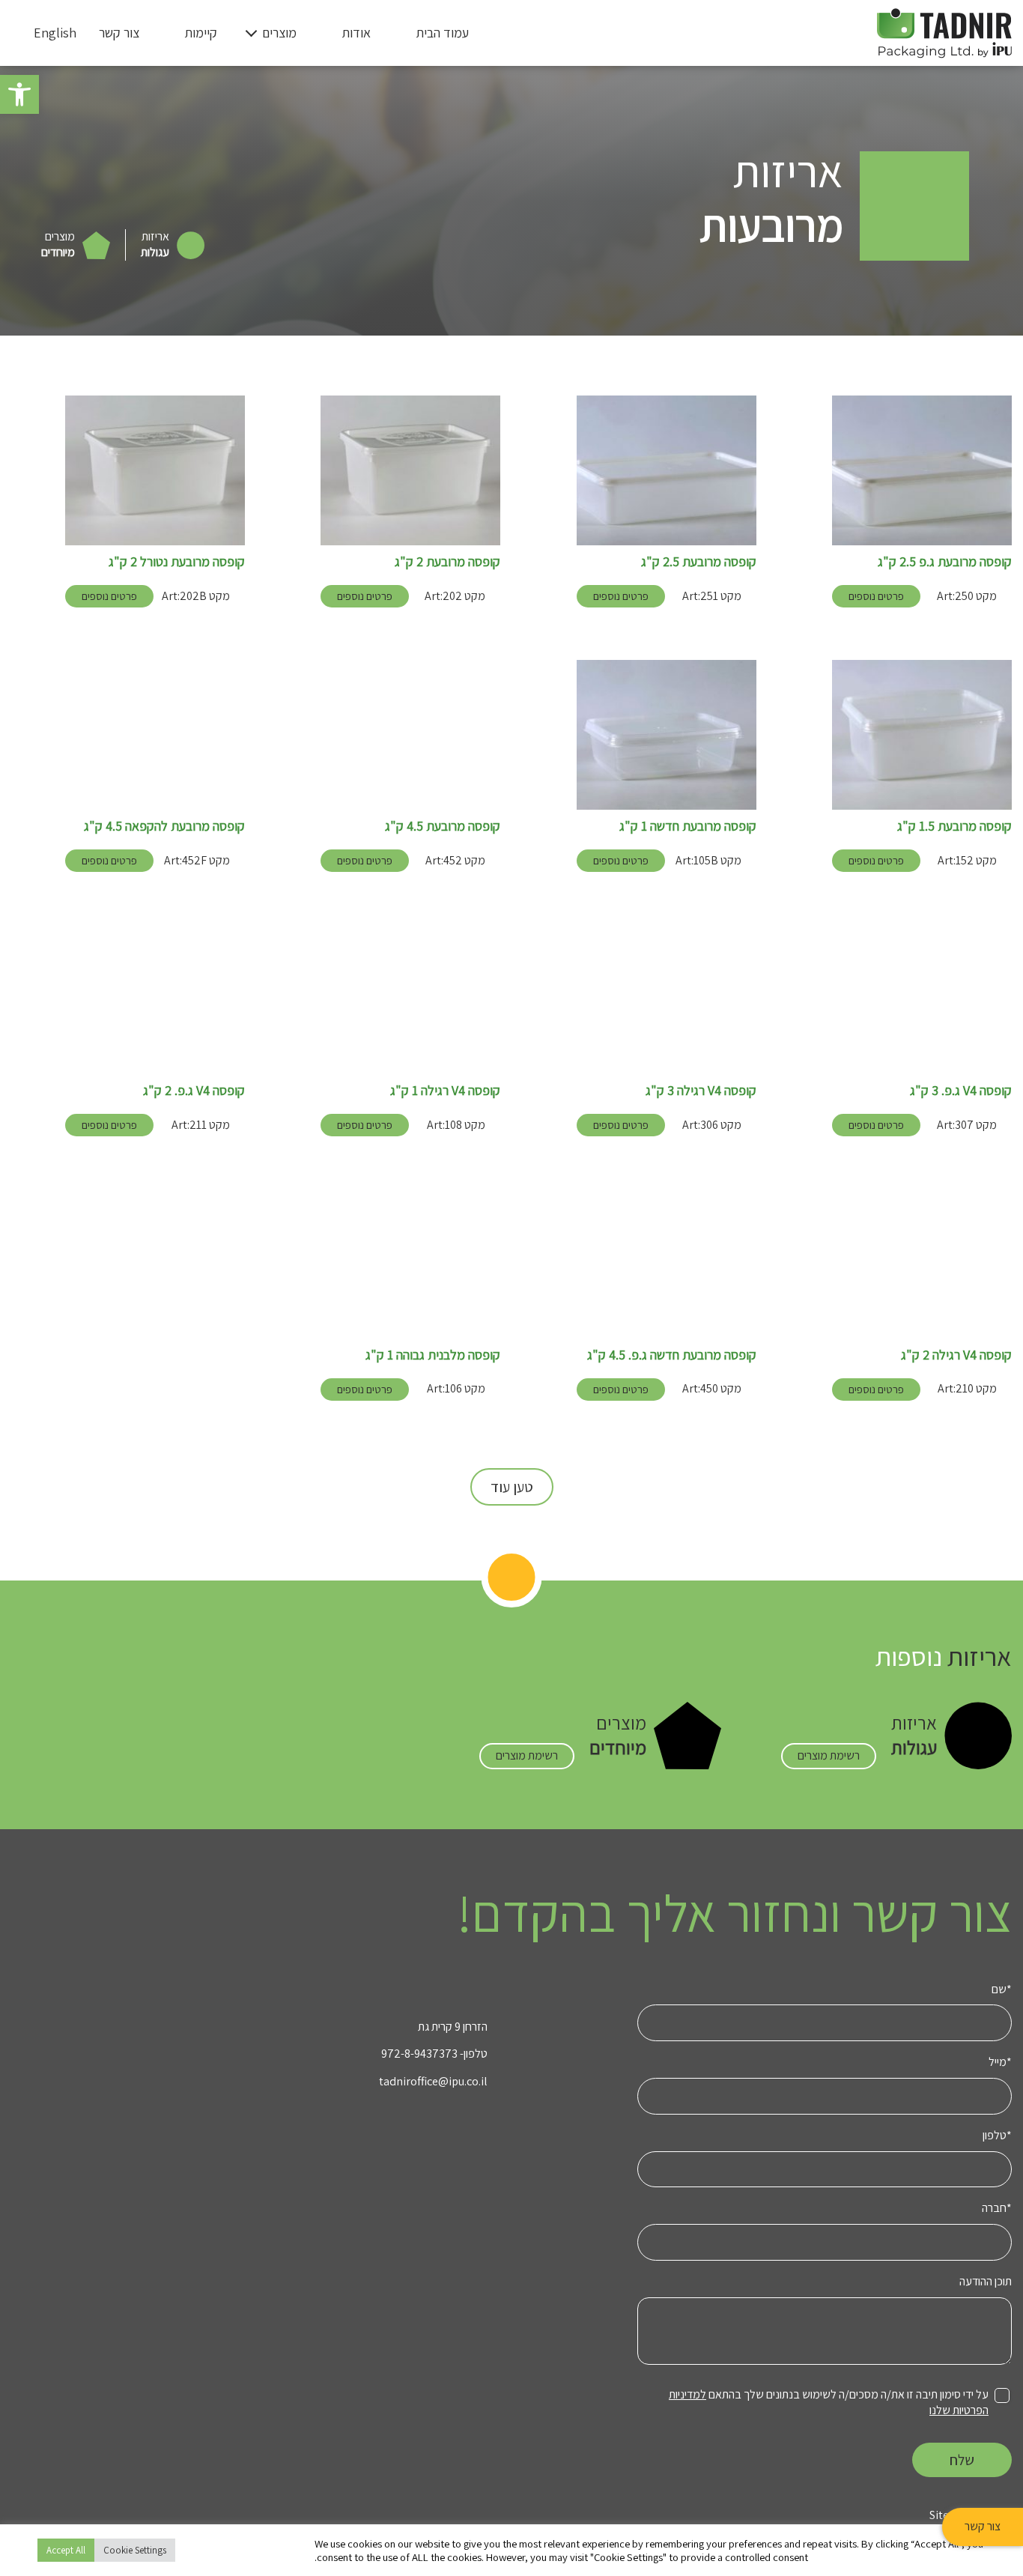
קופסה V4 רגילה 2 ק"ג (956, 1355)
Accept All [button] (66, 2550)
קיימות (201, 33)
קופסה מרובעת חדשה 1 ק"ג (688, 826)
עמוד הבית (442, 33)
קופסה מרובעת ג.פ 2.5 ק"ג (945, 561)
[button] (19, 94)
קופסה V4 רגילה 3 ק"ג (701, 1090)
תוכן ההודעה (986, 2282)
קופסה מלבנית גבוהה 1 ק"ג (433, 1355)
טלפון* (997, 2136)
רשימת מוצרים (829, 1755)
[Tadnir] (944, 32)
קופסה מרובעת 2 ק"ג (447, 561)
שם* (1002, 1989)
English (55, 33)
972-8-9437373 (419, 2054)
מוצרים (279, 33)
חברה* (997, 2208)
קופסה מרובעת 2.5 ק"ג (699, 561)
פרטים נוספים (876, 596)
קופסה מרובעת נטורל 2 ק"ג (177, 561)
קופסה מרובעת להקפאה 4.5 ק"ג (164, 826)
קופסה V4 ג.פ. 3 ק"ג (961, 1090)
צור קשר (983, 2526)
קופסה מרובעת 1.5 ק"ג (954, 826)
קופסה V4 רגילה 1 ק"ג (445, 1090)
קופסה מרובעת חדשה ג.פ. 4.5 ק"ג (672, 1355)
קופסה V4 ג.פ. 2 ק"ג (194, 1090)
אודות (356, 33)
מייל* (1000, 2062)
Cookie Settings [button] (135, 2550)
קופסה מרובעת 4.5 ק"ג (443, 826)
